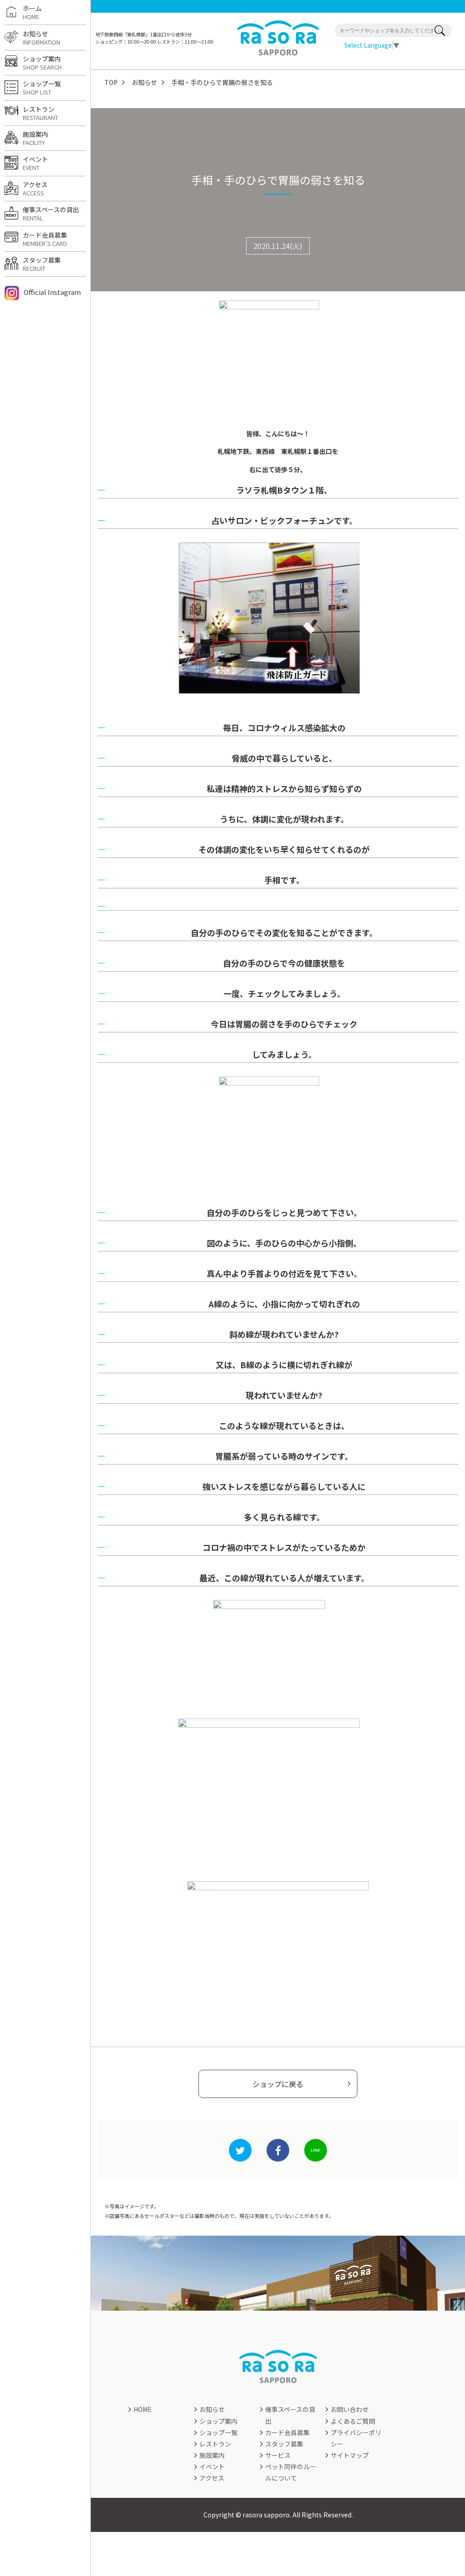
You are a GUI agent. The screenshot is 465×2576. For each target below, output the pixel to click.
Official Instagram (52, 292)
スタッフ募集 (42, 264)
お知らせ (144, 82)
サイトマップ (350, 2455)
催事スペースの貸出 (51, 214)
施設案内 (35, 138)
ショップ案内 (42, 63)
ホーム (32, 12)
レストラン (40, 113)
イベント (35, 163)
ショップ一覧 (42, 88)
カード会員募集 (45, 239)
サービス (278, 2455)
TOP (111, 82)
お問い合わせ (350, 2409)
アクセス (35, 189)
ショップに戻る (278, 2084)
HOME (143, 2409)
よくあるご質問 (353, 2421)
